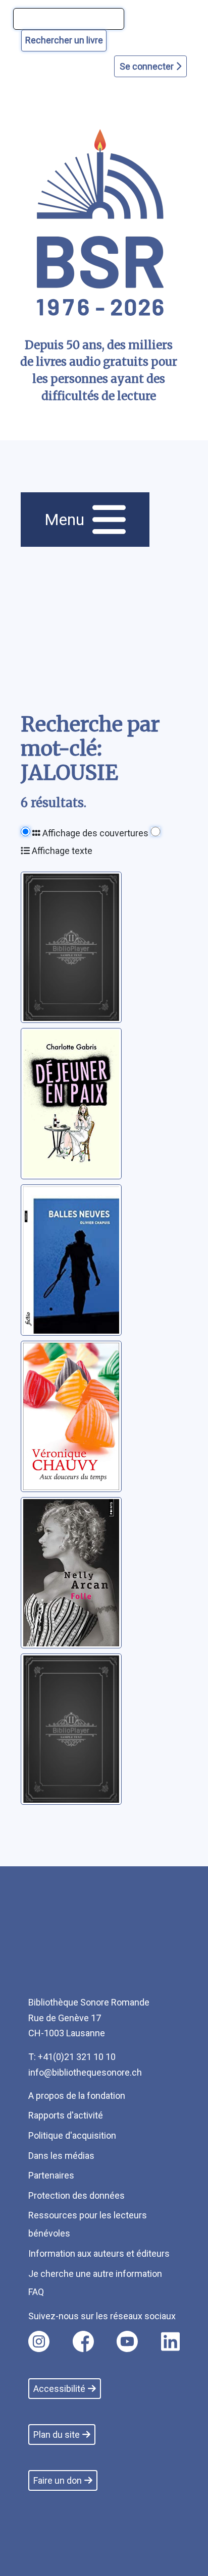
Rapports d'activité (66, 2115)
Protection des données (76, 2195)
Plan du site (57, 2435)
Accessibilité (59, 2389)
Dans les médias (61, 2156)
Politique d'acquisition (72, 2135)
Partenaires (51, 2175)
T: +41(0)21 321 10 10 (72, 2057)
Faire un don (58, 2480)
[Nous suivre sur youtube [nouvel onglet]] (127, 2341)
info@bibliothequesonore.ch (85, 2072)
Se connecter (148, 66)
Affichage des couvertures (94, 833)
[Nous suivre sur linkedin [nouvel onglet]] (170, 2341)
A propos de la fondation (77, 2096)
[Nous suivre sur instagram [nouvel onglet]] (39, 2341)
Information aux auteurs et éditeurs (99, 2253)
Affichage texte (61, 851)
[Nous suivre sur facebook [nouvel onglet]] (83, 2341)
